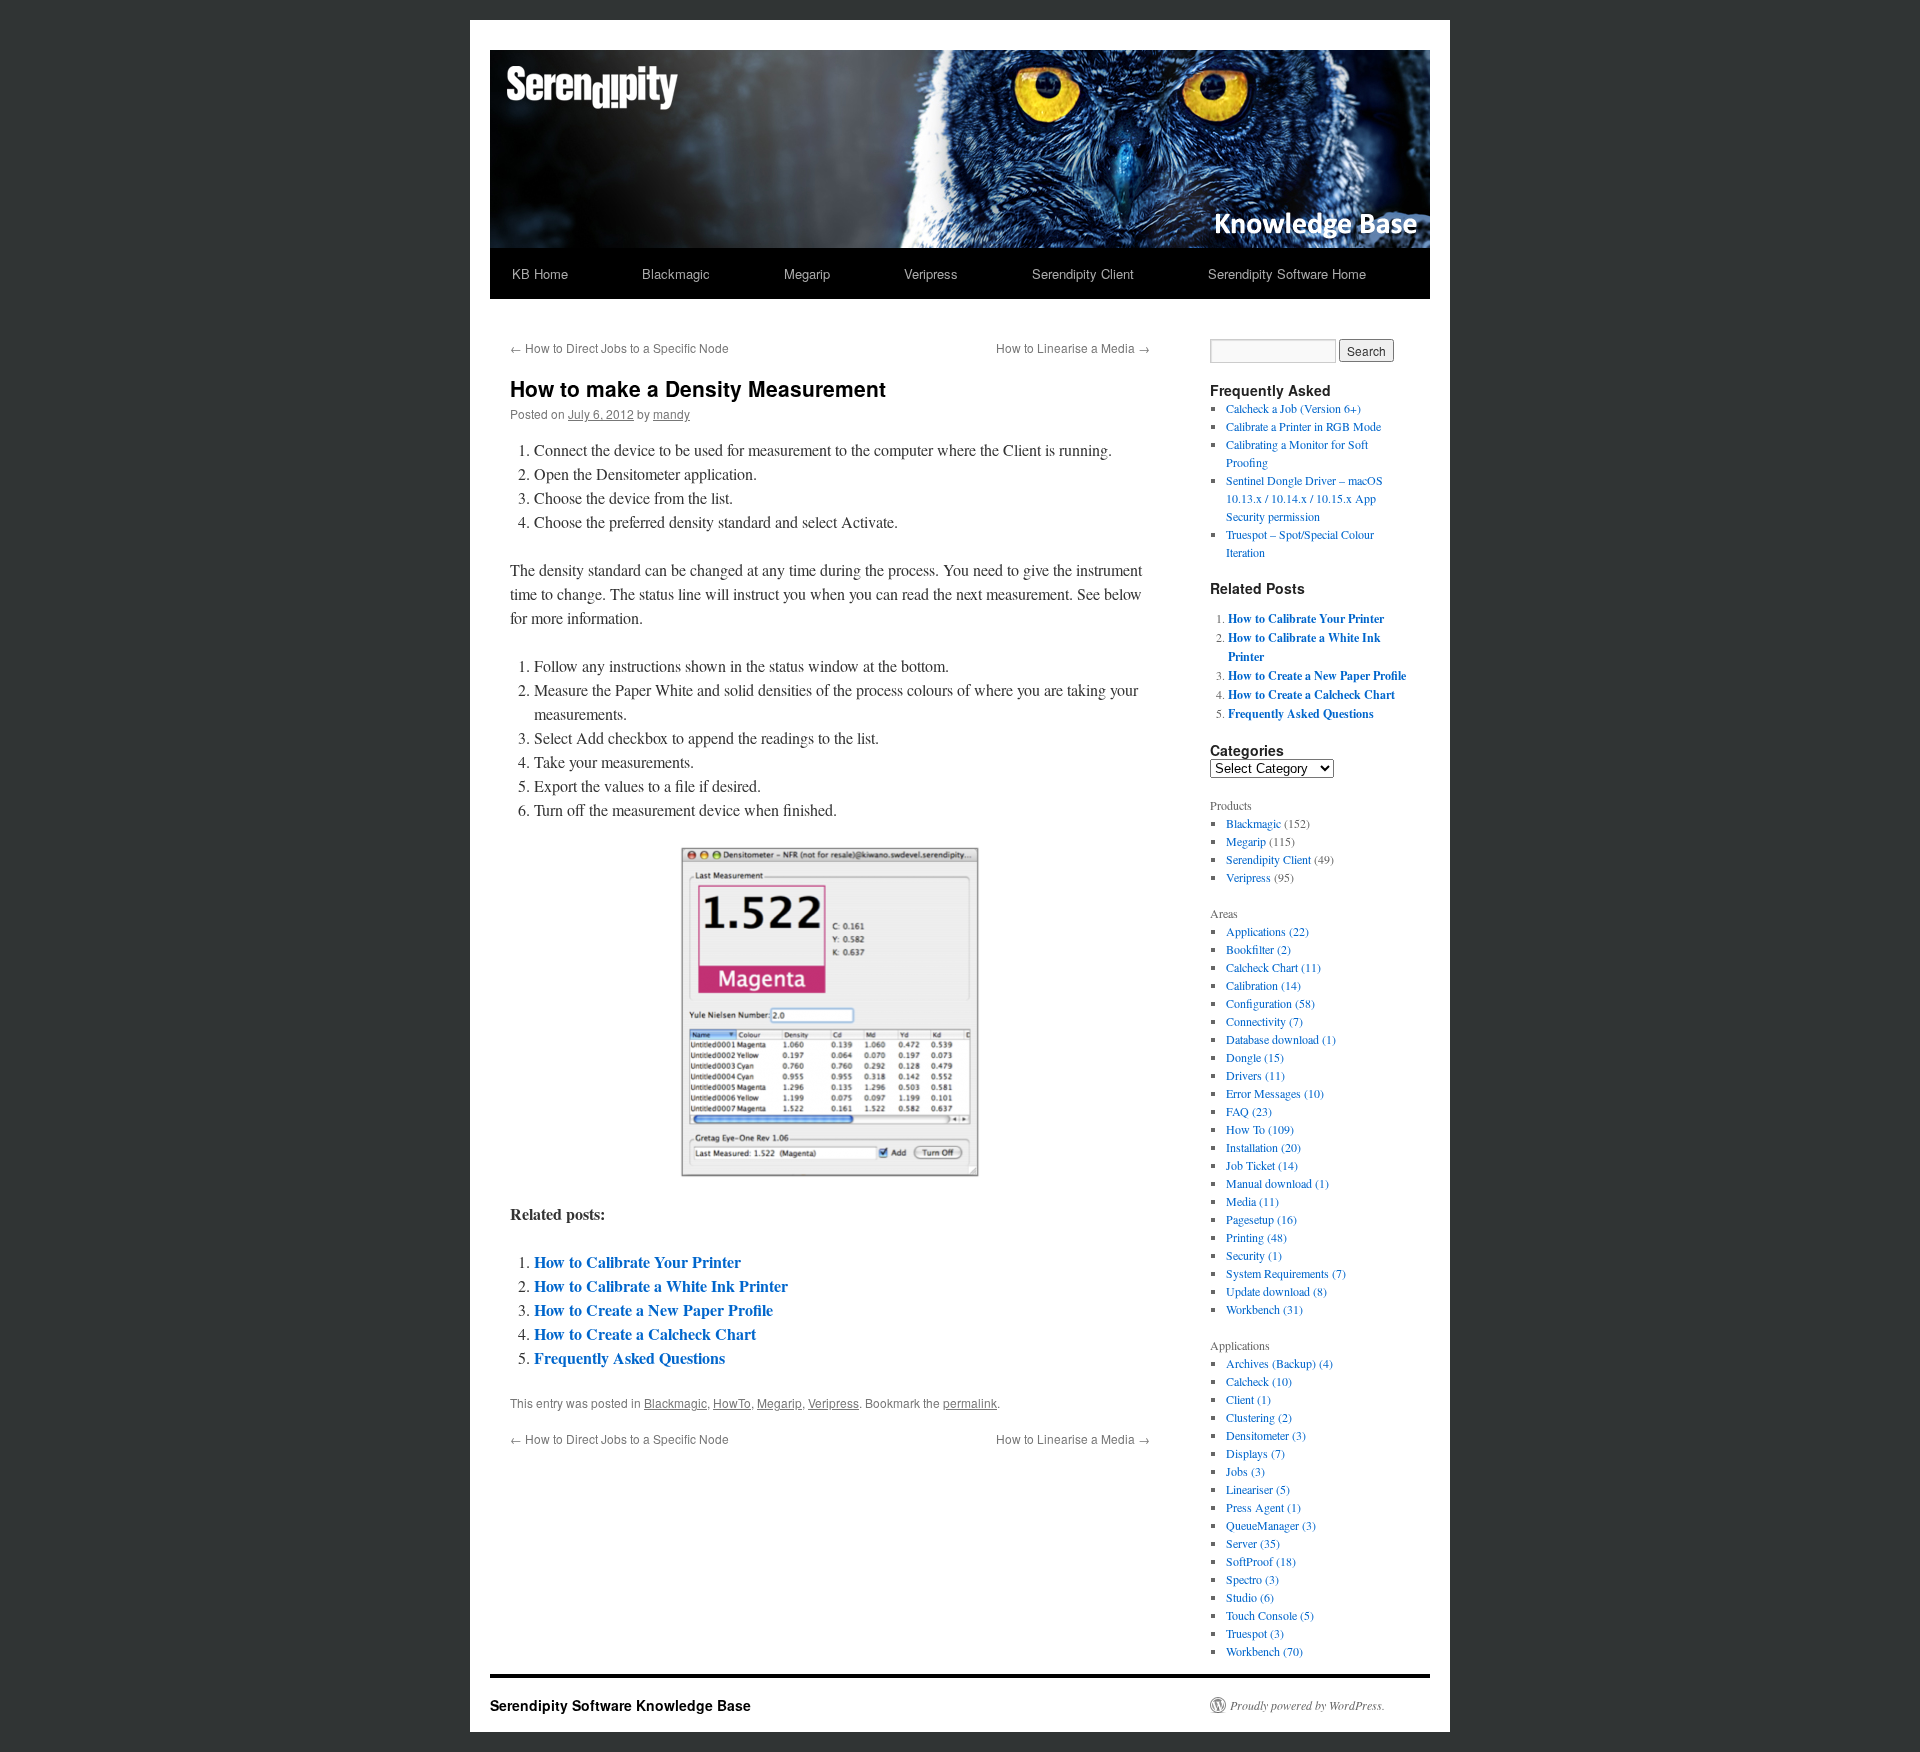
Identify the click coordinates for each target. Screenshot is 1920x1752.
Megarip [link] (1246, 841)
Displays (1255, 1453)
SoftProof (1261, 1561)
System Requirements (1286, 1273)
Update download (1276, 1291)
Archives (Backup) (1279, 1363)
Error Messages (1275, 1093)
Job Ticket (1262, 1165)
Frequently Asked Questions (629, 1357)
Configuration (1270, 1003)
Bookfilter (1258, 949)
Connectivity (1264, 1021)
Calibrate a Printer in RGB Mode (1303, 426)
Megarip (807, 273)
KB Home (540, 273)
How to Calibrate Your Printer (637, 1261)
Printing (1256, 1237)
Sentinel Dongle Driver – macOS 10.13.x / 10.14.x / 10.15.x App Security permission (1304, 498)
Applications (1267, 931)
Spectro (1252, 1579)
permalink (970, 1402)
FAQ (1249, 1111)
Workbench (1264, 1309)
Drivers (1255, 1075)
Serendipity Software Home (1287, 273)
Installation (1263, 1147)
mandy (671, 413)
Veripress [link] (1248, 877)
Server (1253, 1543)
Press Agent (1263, 1507)
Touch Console (1270, 1615)
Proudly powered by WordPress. (1307, 1705)
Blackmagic (676, 273)
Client (1248, 1399)
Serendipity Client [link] (1268, 859)
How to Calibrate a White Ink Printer (661, 1285)
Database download (1281, 1039)
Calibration (1263, 985)
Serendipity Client (1083, 273)
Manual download (1277, 1183)
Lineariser (1258, 1489)
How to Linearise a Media (1073, 347)
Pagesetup (1261, 1219)
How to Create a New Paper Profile (653, 1309)
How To (1260, 1129)
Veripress (931, 273)
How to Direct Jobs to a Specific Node (619, 347)
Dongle (1255, 1057)
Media (1252, 1201)
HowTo (732, 1402)
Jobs (1245, 1471)
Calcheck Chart (1273, 967)
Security (1254, 1255)
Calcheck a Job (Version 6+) (1293, 408)
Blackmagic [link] (1253, 823)
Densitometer (1266, 1435)
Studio (1250, 1597)
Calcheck (1259, 1381)
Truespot (1255, 1633)
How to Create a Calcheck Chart (645, 1333)
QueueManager (1271, 1525)
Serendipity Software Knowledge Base (620, 1705)
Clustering (1259, 1417)
